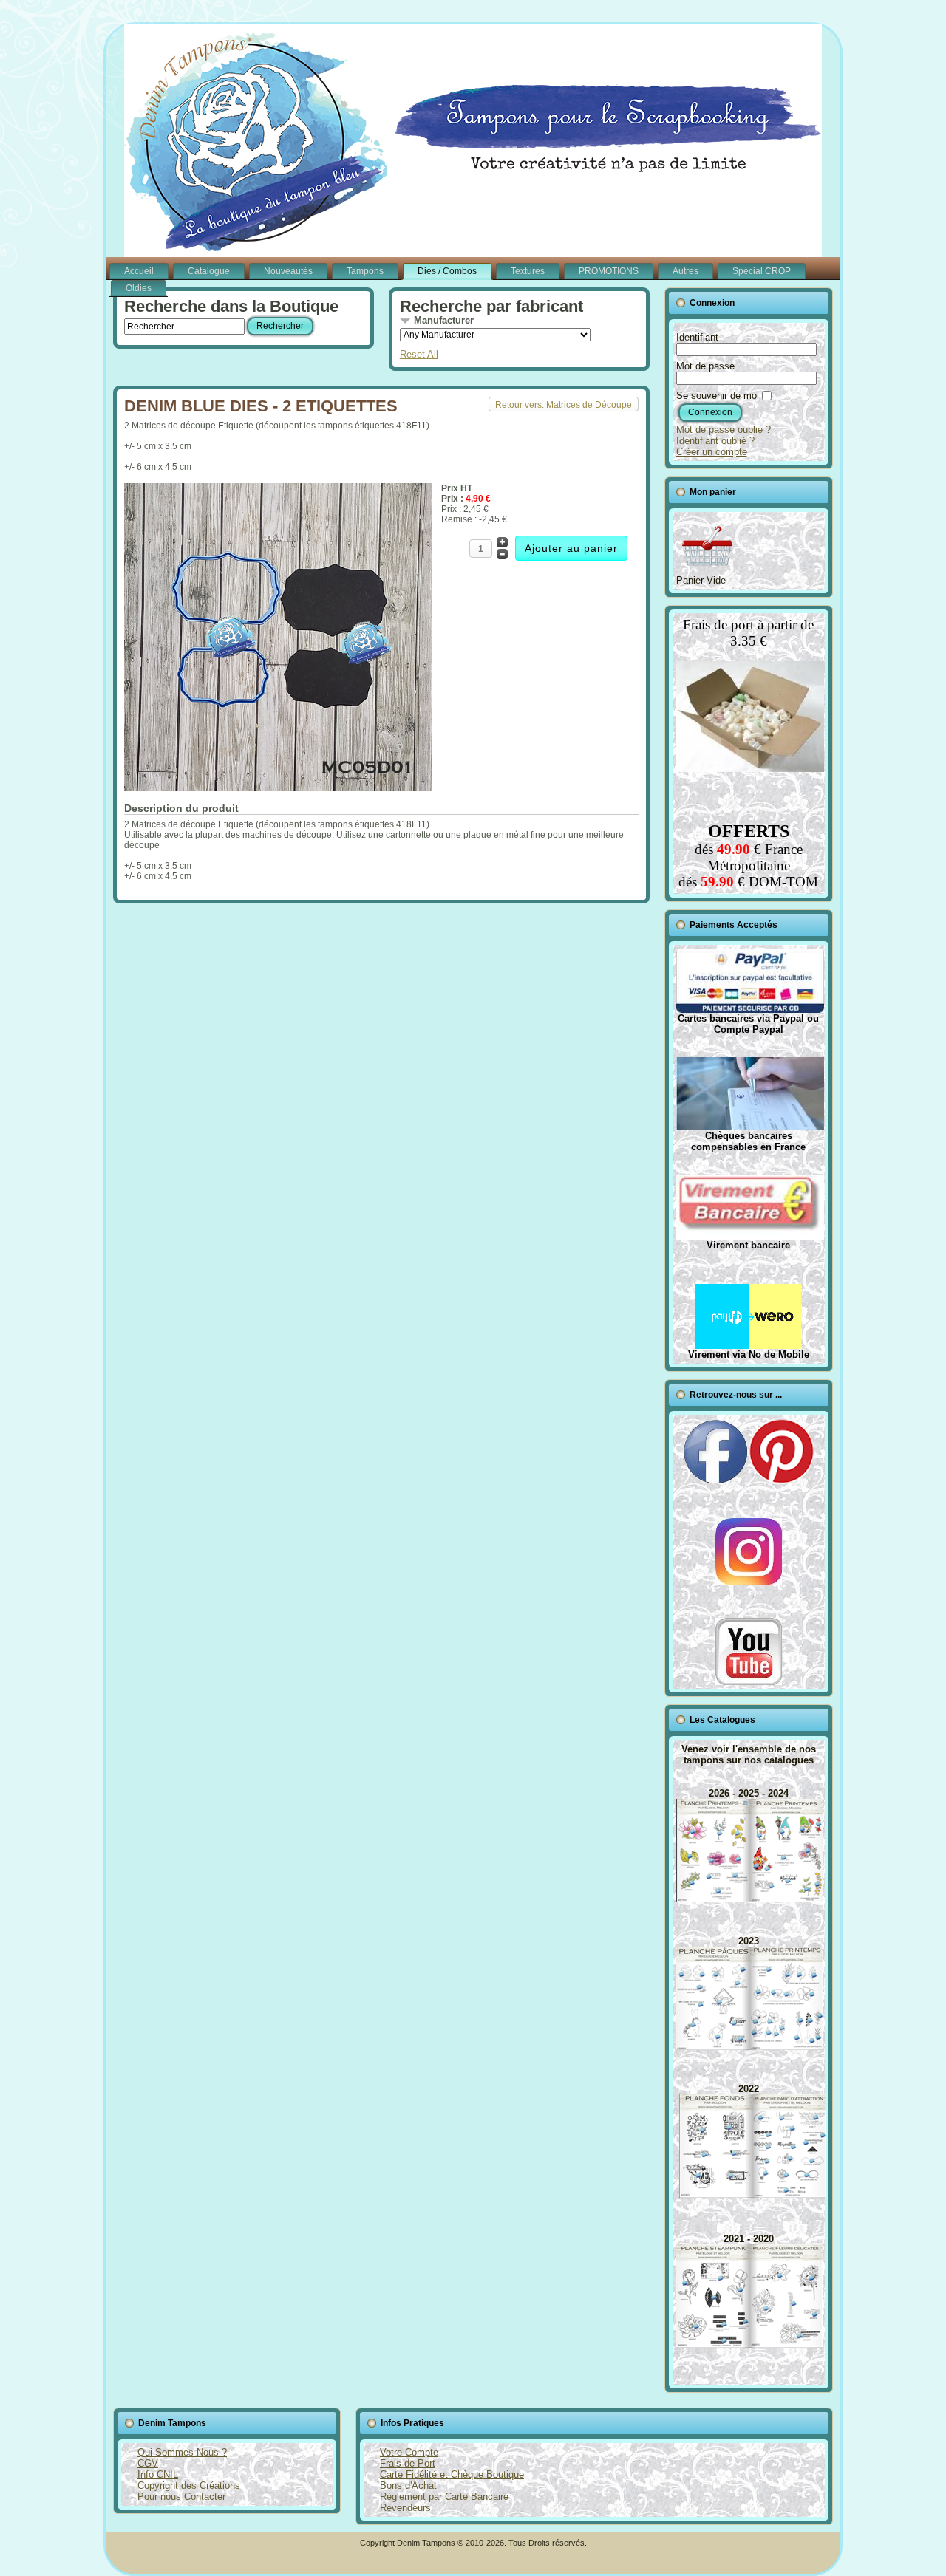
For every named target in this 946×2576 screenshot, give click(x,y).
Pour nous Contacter (181, 2497)
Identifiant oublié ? (715, 441)
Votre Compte (409, 2452)
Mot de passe (705, 366)
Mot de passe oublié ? (724, 430)
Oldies (139, 288)
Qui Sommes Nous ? (182, 2452)
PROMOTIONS (609, 271)
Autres (685, 271)
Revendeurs (405, 2508)
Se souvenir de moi (718, 396)
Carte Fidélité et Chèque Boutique (452, 2474)
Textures (528, 271)
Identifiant (697, 337)
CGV (148, 2463)
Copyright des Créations (189, 2486)
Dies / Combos (447, 271)
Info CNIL (158, 2474)
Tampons (365, 271)
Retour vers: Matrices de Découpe (564, 405)
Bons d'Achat (408, 2486)
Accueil (139, 271)
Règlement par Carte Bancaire (444, 2497)
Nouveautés (288, 271)
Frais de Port (408, 2463)
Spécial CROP (762, 271)
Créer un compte (712, 452)
